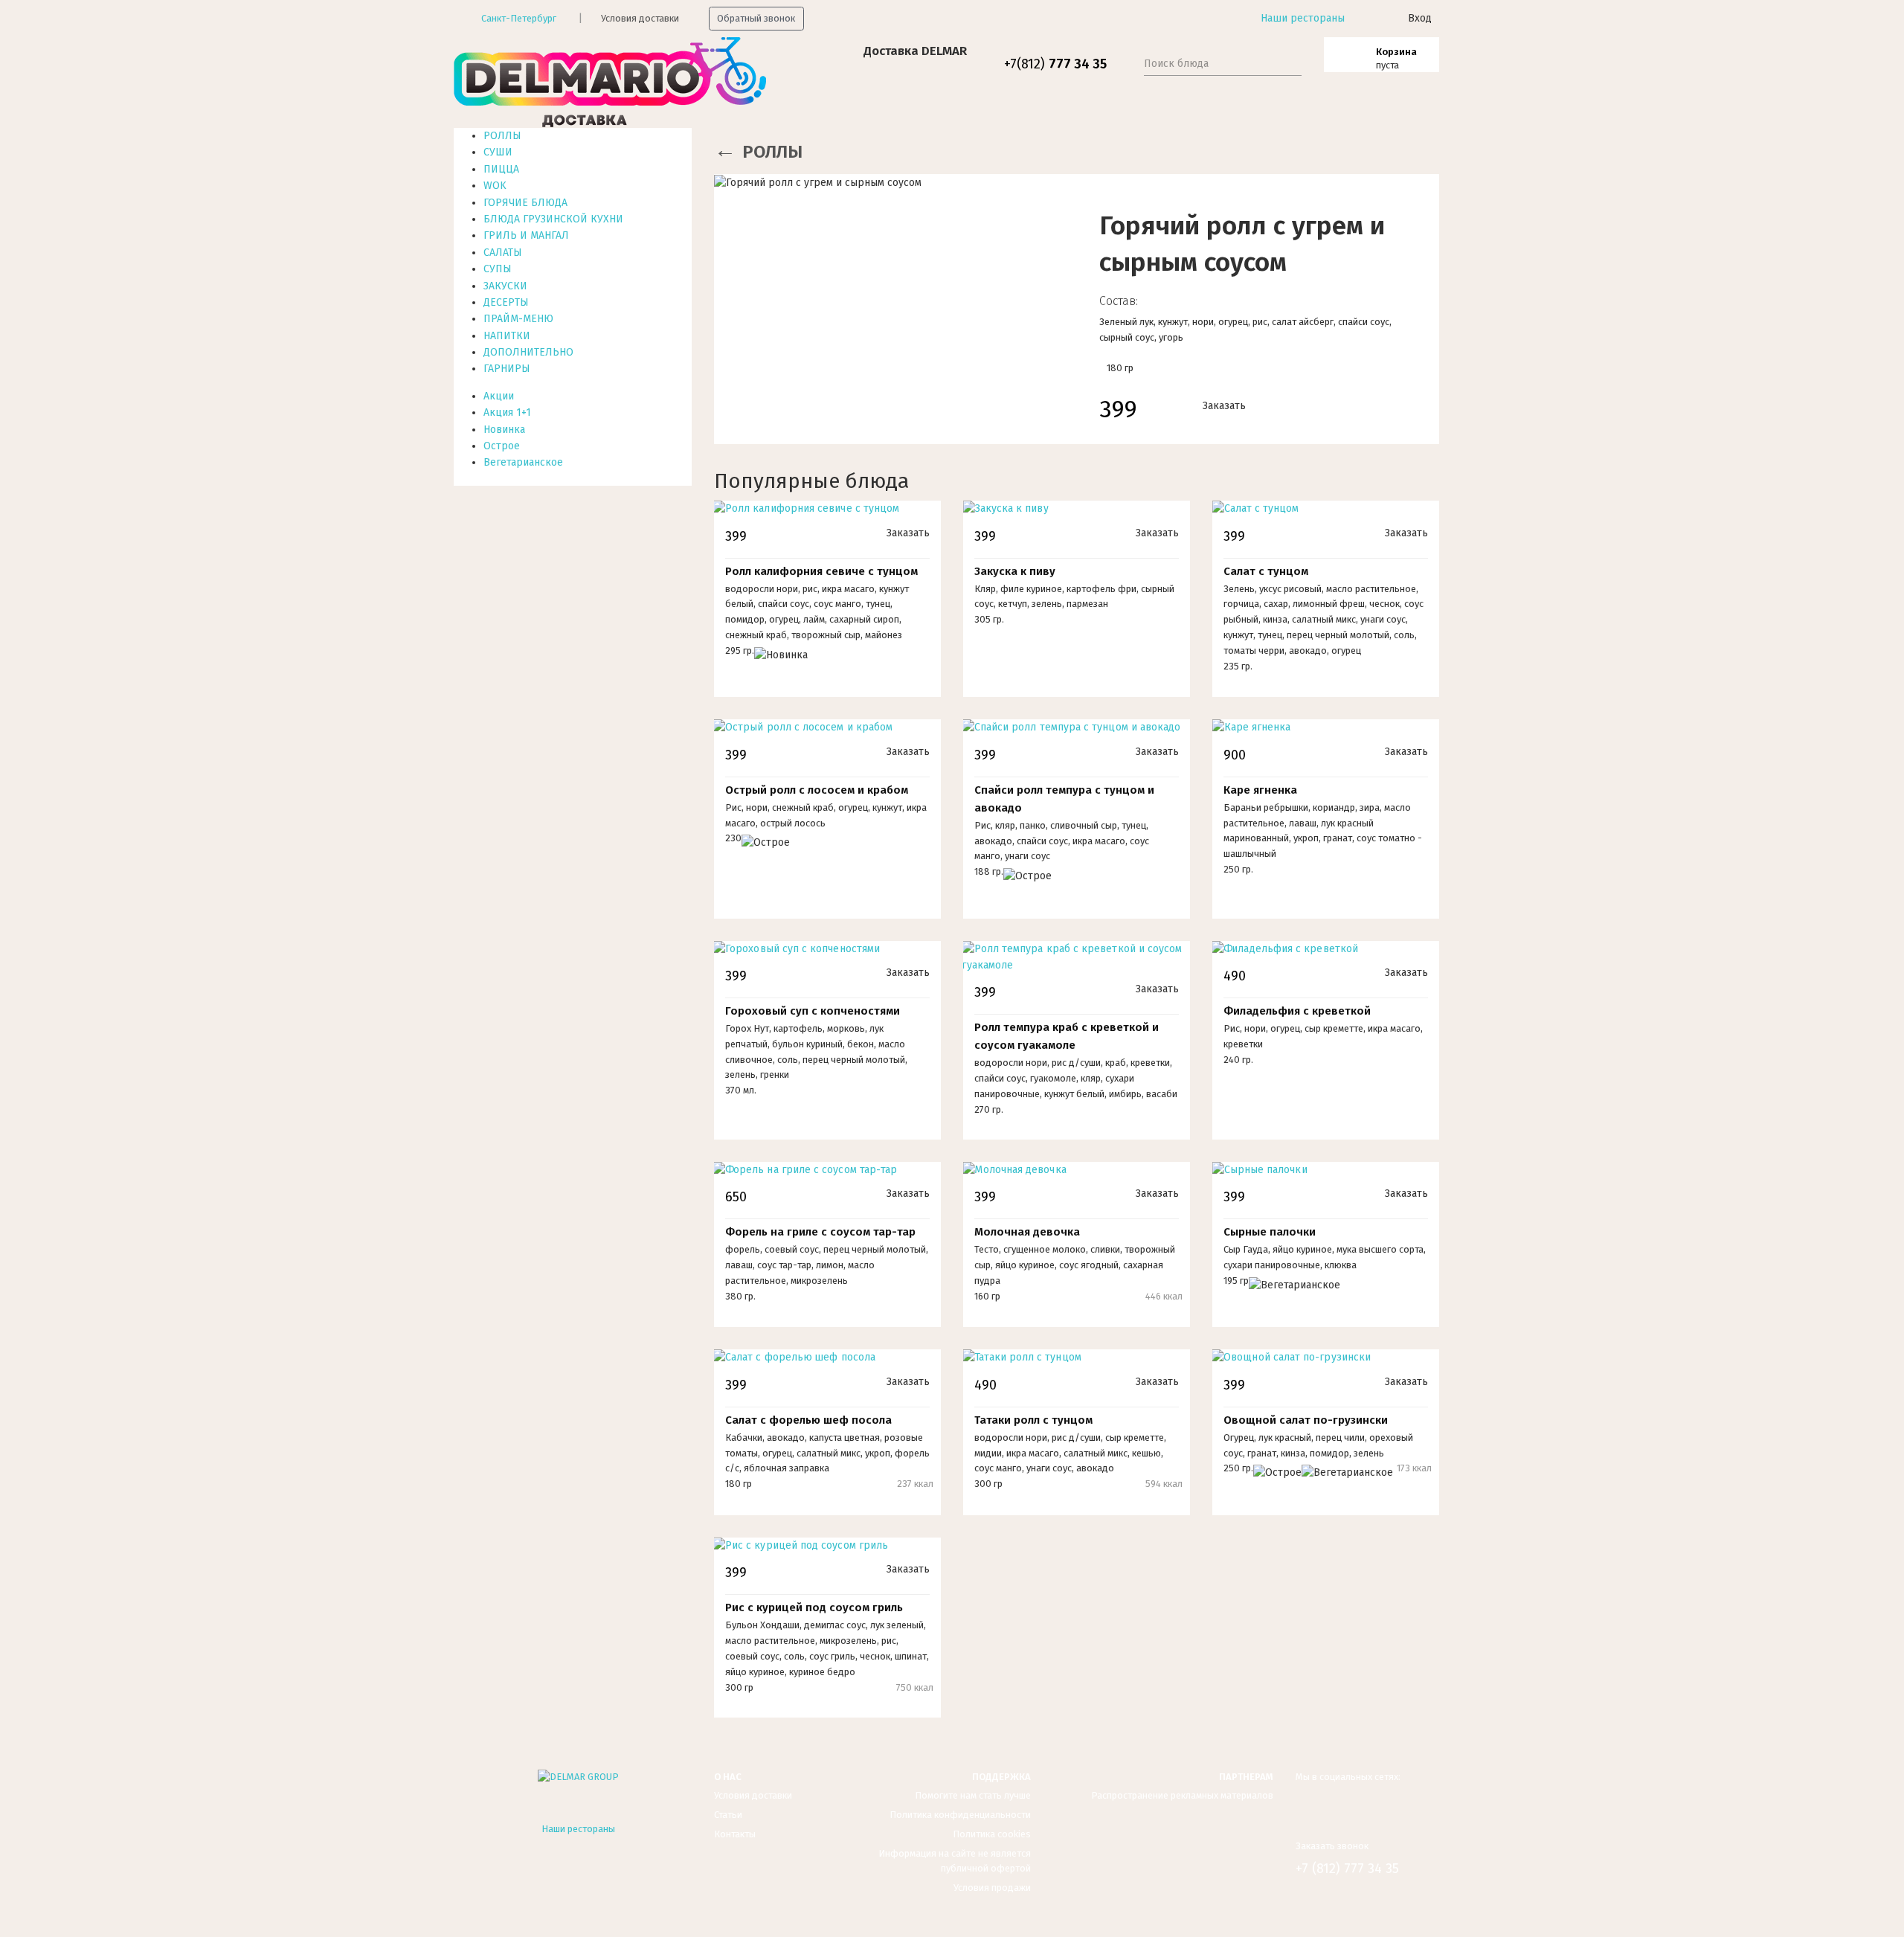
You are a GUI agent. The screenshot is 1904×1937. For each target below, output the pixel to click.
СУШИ (498, 152)
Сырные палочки (1270, 1232)
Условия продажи (992, 1888)
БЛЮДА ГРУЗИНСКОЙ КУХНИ (553, 219)
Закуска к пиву (1015, 571)
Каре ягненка (1260, 790)
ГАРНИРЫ (507, 369)
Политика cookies (992, 1834)
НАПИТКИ (507, 336)
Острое (502, 446)
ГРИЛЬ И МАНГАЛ (526, 235)
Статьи (728, 1815)
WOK (495, 186)
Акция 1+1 (507, 412)
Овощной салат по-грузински (1306, 1420)
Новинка (504, 430)
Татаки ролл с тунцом (1033, 1420)
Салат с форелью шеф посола (808, 1420)
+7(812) (1055, 64)
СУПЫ (498, 269)
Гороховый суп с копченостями (813, 1011)
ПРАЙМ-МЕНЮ (518, 319)
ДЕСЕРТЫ (506, 302)
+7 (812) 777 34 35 (1347, 1869)
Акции (499, 396)
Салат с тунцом (1266, 571)
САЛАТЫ (503, 253)
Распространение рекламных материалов (1182, 1795)
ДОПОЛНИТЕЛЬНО (528, 352)
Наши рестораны (1303, 18)
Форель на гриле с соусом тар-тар (820, 1232)
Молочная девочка (1027, 1232)
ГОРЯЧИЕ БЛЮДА (525, 203)
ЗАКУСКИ (505, 286)
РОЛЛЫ (502, 136)
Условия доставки (640, 18)
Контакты (735, 1834)
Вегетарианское (523, 462)
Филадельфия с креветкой (1297, 1011)
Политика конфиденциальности (960, 1815)
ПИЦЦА (501, 169)
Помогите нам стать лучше (973, 1795)
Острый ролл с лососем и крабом (817, 790)
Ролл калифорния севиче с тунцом (821, 571)
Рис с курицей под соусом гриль (814, 1607)
